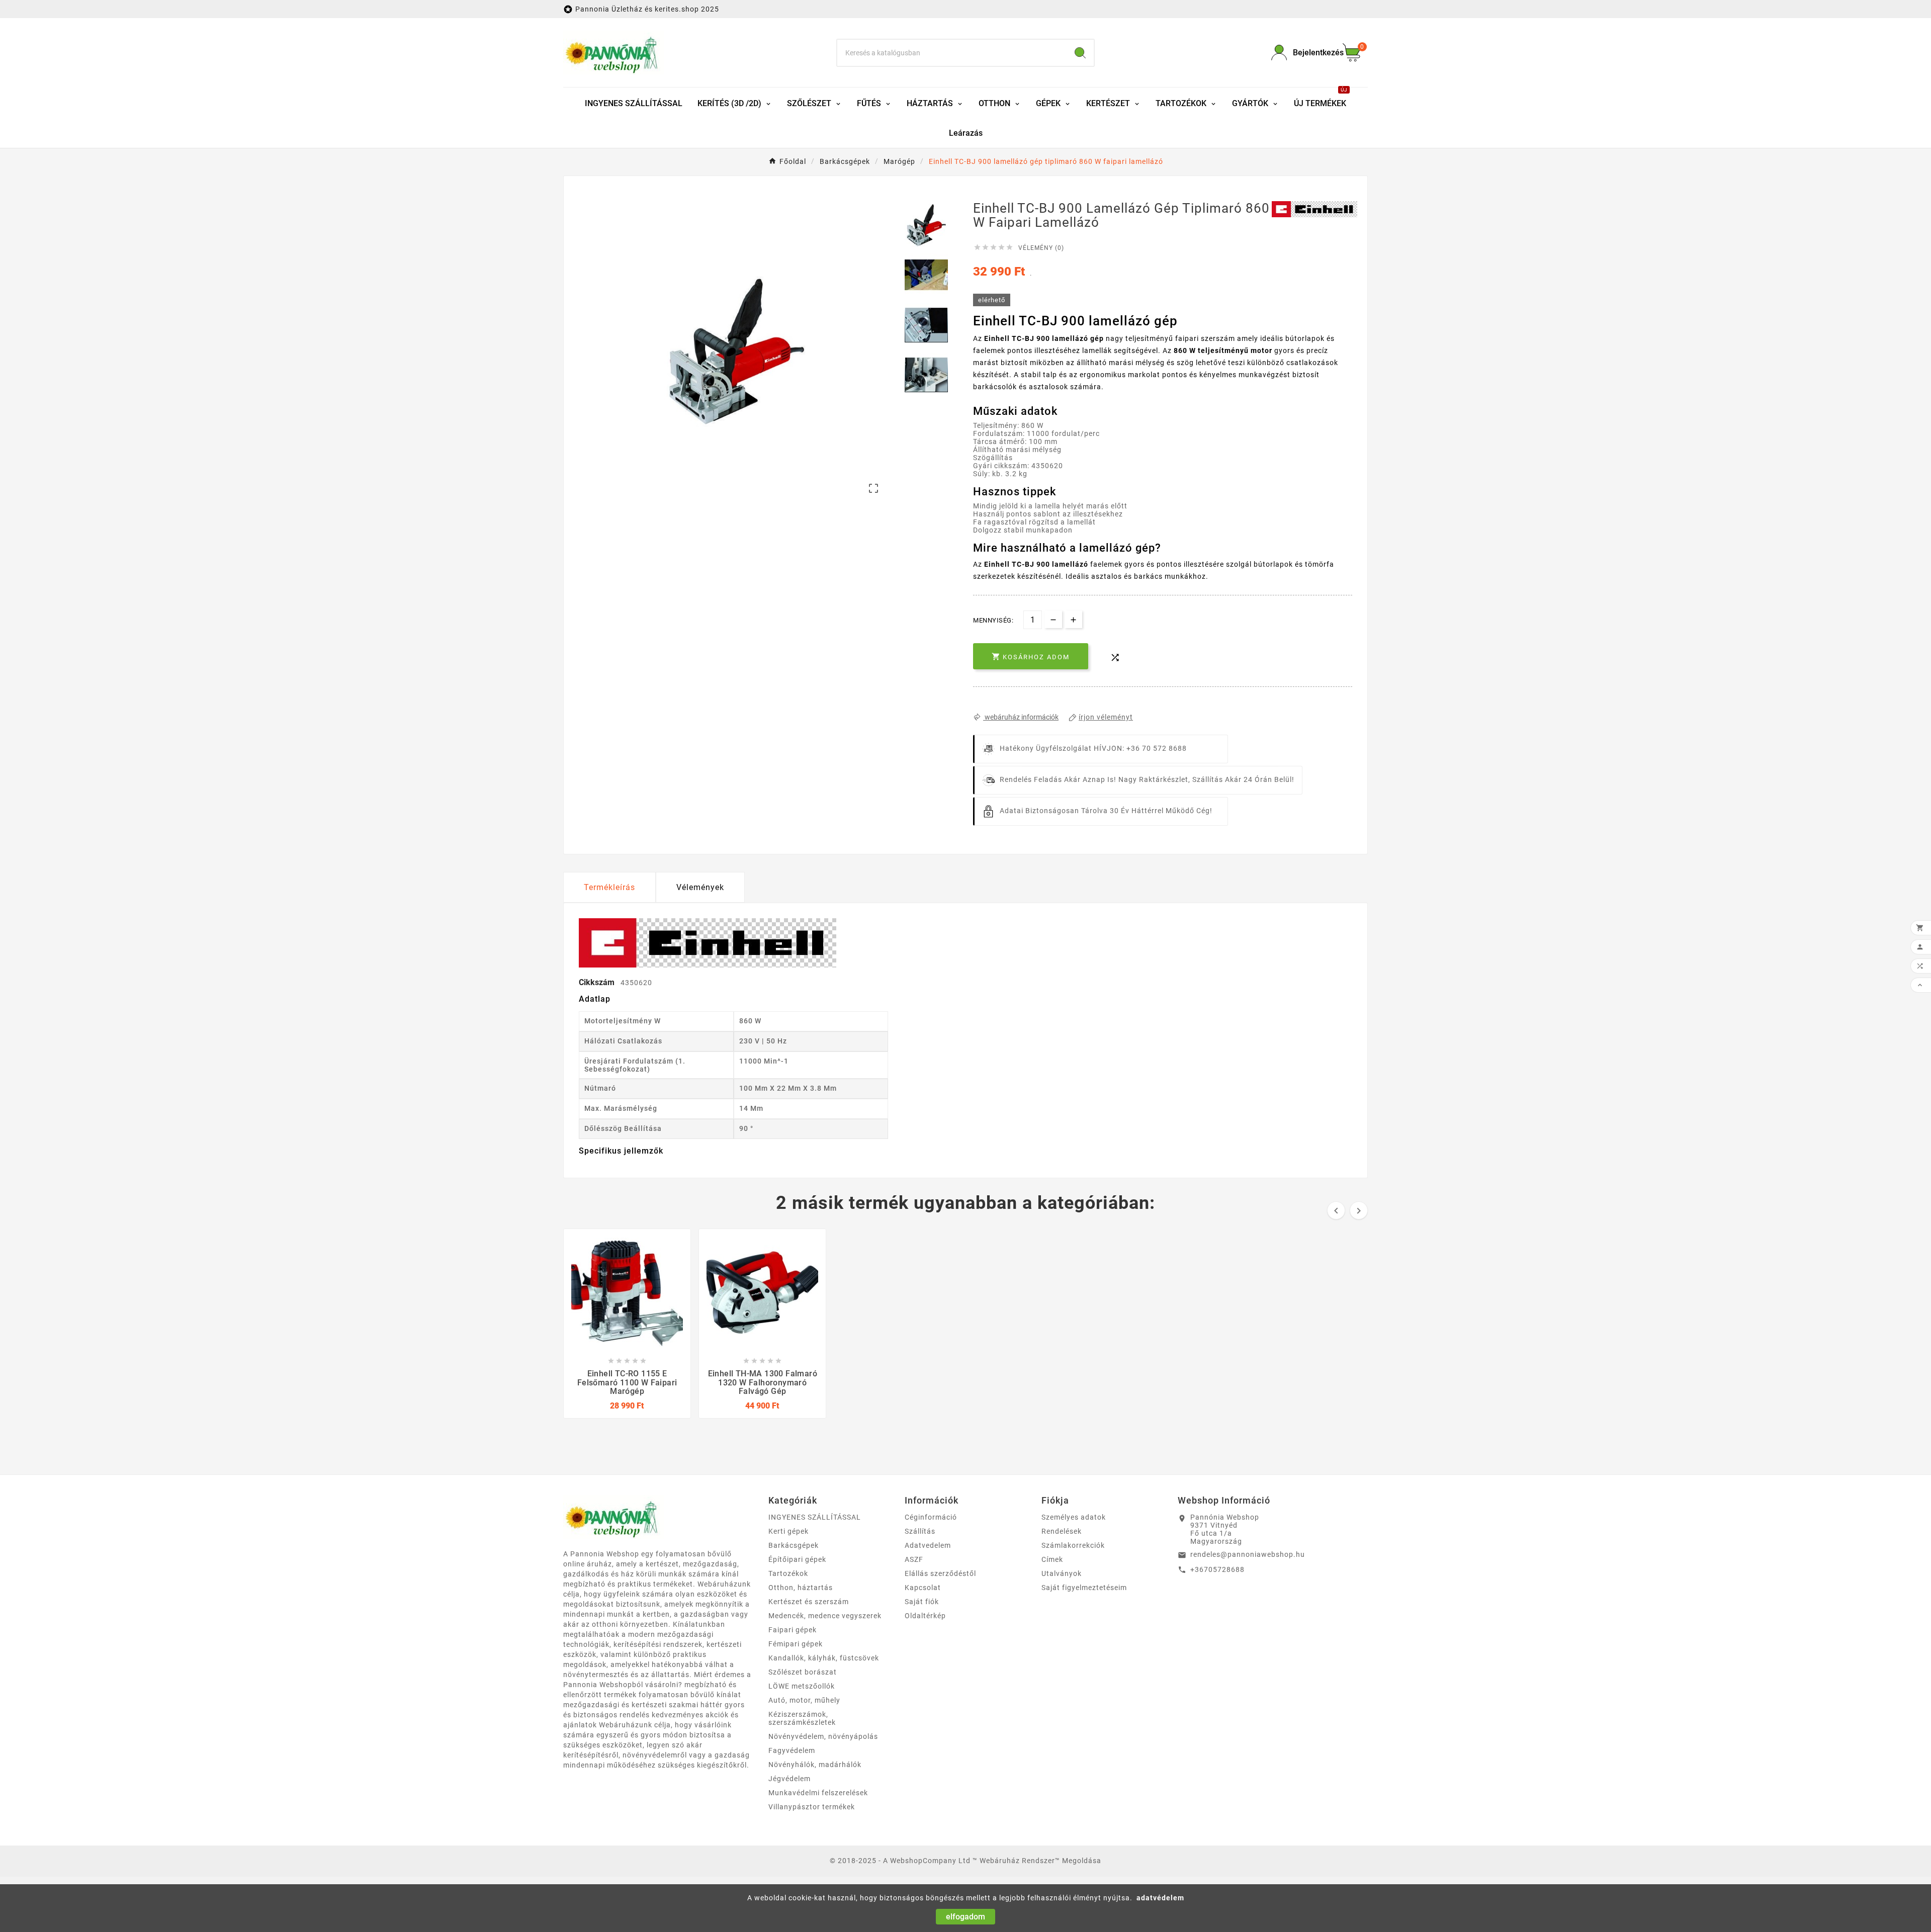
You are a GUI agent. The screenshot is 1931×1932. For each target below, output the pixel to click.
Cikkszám (598, 982)
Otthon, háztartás (801, 1588)
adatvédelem (1160, 1898)
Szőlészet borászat (803, 1672)
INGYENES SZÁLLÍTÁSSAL (815, 1517)
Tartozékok (788, 1573)
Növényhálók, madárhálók (815, 1765)
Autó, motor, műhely (804, 1700)
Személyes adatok (1074, 1517)
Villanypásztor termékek (812, 1807)
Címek (1052, 1559)
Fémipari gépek (796, 1644)
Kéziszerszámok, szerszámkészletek (802, 1718)
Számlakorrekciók (1073, 1545)
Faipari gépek (793, 1630)
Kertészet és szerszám (809, 1602)
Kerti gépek (788, 1531)
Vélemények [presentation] (700, 887)
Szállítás (920, 1531)
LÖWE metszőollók (802, 1686)
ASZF (914, 1559)
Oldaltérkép (925, 1616)
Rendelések (1062, 1531)
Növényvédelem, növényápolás (823, 1736)
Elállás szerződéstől (940, 1573)
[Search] (1080, 53)
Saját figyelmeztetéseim (1084, 1588)
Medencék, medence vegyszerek (825, 1616)
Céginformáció (931, 1517)
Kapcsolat (923, 1588)
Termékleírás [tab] (609, 887)
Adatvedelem (928, 1545)
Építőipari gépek (797, 1559)
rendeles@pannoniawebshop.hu (1248, 1554)
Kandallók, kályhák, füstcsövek (824, 1658)
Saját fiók (922, 1602)
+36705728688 (1217, 1569)
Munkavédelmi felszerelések (818, 1793)
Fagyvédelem (792, 1750)
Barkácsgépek (794, 1545)
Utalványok (1062, 1573)
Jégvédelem (789, 1779)
